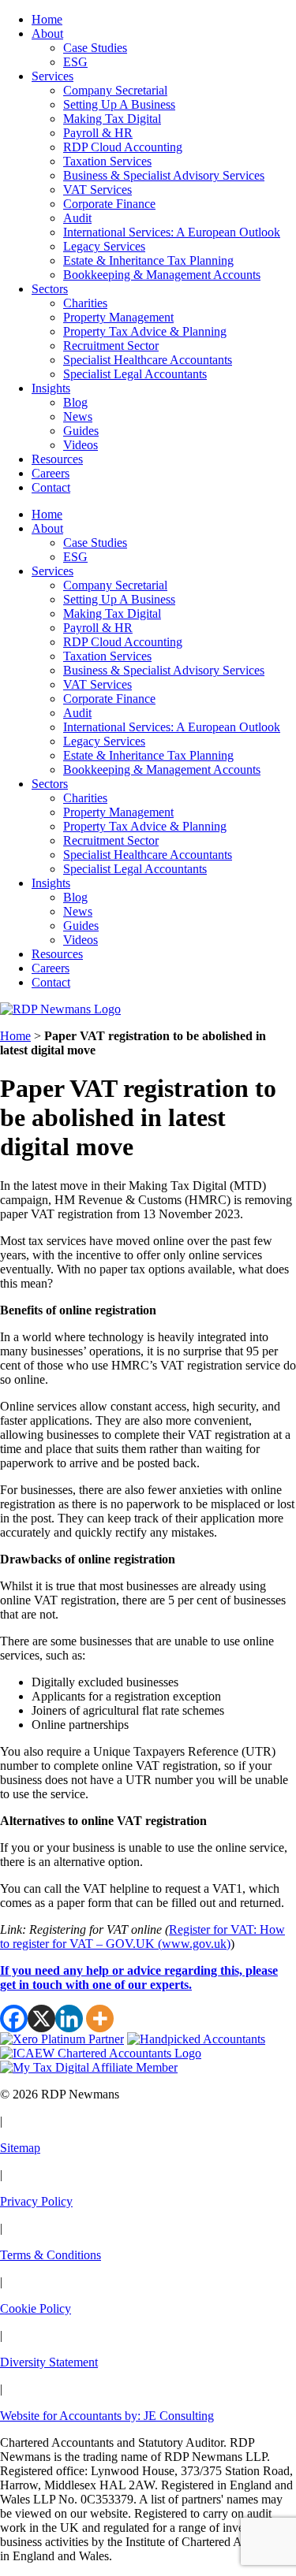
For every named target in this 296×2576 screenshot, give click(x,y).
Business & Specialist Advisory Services (164, 175)
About (47, 33)
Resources (57, 459)
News (78, 416)
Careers (51, 473)
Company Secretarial (115, 90)
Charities (85, 303)
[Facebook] (14, 2018)
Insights (51, 388)
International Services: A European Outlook (172, 232)
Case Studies (95, 48)
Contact (51, 487)
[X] (41, 2018)
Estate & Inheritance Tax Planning (148, 260)
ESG (75, 62)
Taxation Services (107, 161)
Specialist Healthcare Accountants (148, 360)
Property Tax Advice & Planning (145, 331)
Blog (75, 402)
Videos (81, 445)
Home (47, 19)
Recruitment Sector (111, 346)
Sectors (50, 289)
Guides (81, 431)
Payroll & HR (98, 133)
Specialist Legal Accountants (135, 374)
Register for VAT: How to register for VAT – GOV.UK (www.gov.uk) (142, 1937)
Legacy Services (104, 246)
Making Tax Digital (112, 119)
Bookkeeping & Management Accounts (162, 275)
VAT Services (97, 190)
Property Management (118, 317)
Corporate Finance (109, 204)
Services (52, 76)
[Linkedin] (69, 2018)
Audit (77, 218)
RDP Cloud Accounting (123, 147)
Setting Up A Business (119, 104)
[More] (100, 2018)
